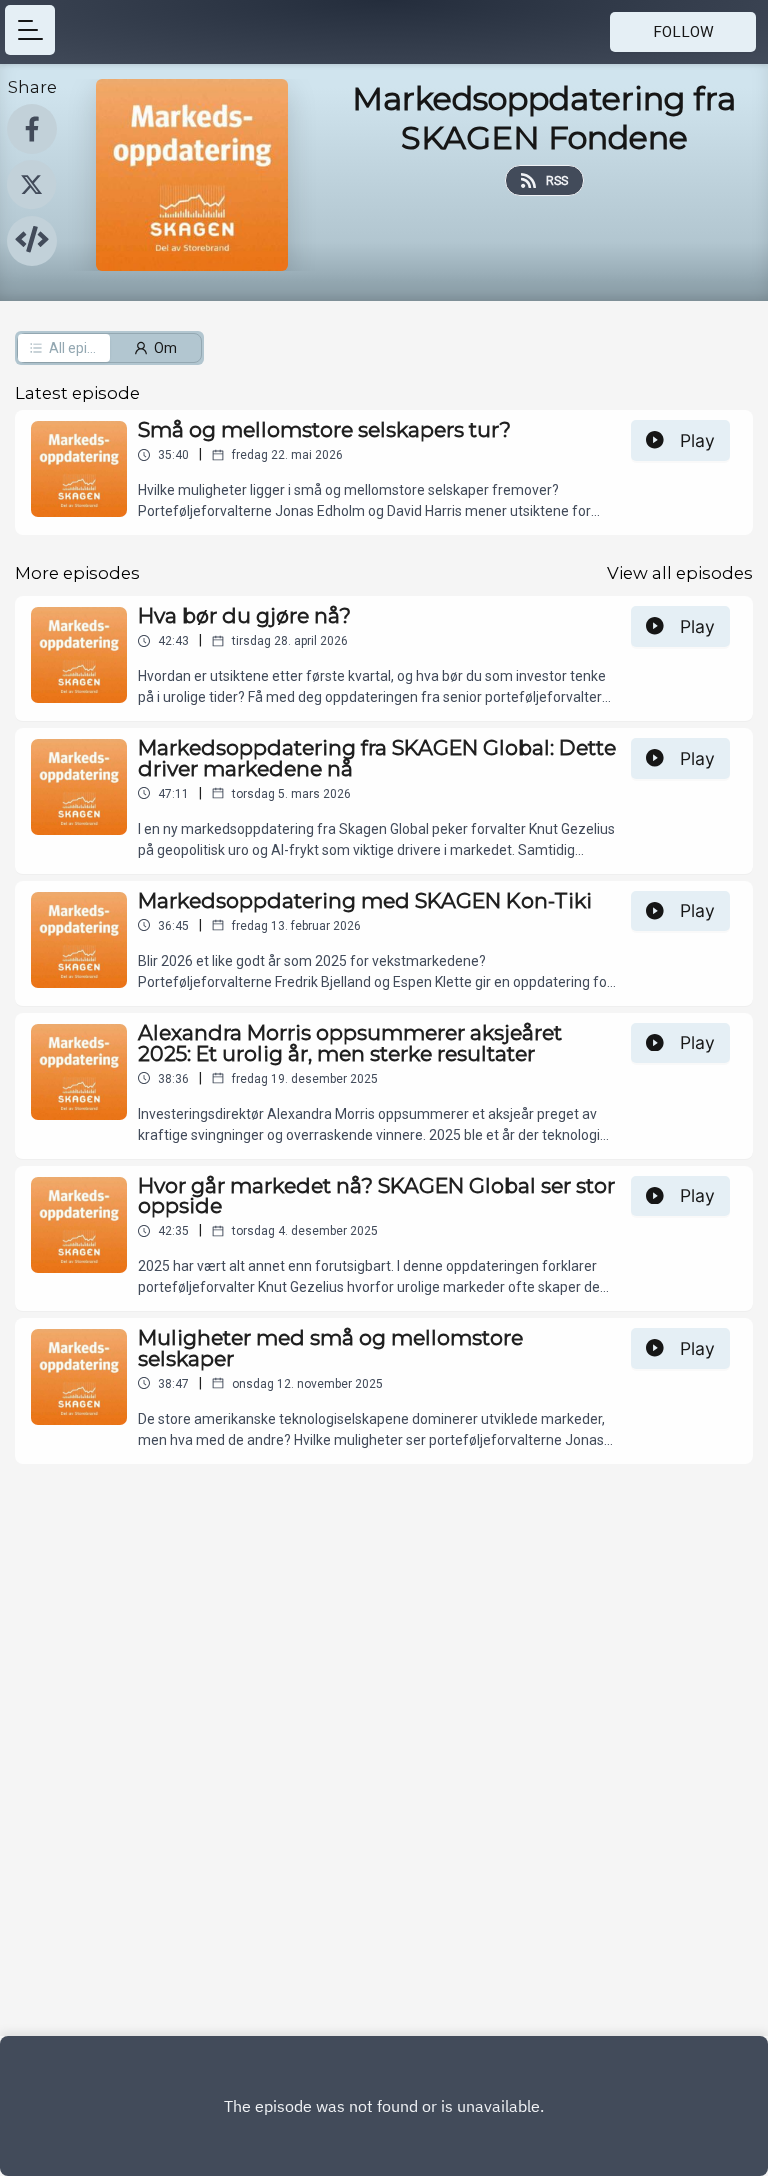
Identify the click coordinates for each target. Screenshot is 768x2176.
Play (697, 440)
